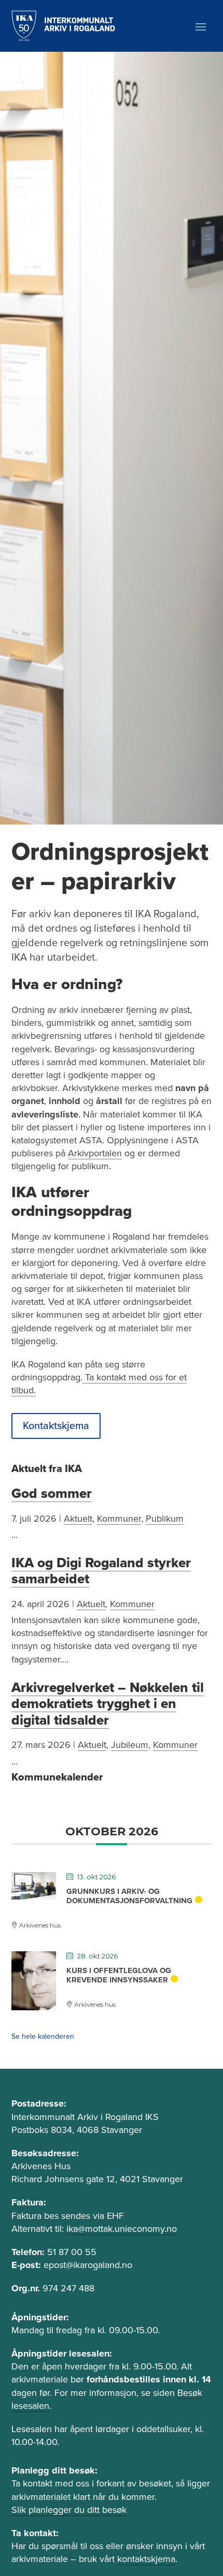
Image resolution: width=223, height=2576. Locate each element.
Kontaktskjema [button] (56, 1426)
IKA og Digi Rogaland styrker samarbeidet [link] (101, 1571)
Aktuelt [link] (78, 1519)
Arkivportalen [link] (95, 1153)
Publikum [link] (165, 1519)
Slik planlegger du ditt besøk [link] (69, 2510)
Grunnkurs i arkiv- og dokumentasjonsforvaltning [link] (129, 1896)
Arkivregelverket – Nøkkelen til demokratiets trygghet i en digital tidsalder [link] (108, 1704)
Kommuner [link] (119, 1519)
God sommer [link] (52, 1493)
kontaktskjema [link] (146, 2559)
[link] (64, 26)
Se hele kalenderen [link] (43, 2036)
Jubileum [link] (130, 1745)
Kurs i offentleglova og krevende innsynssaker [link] (119, 1975)
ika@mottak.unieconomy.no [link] (122, 2229)
